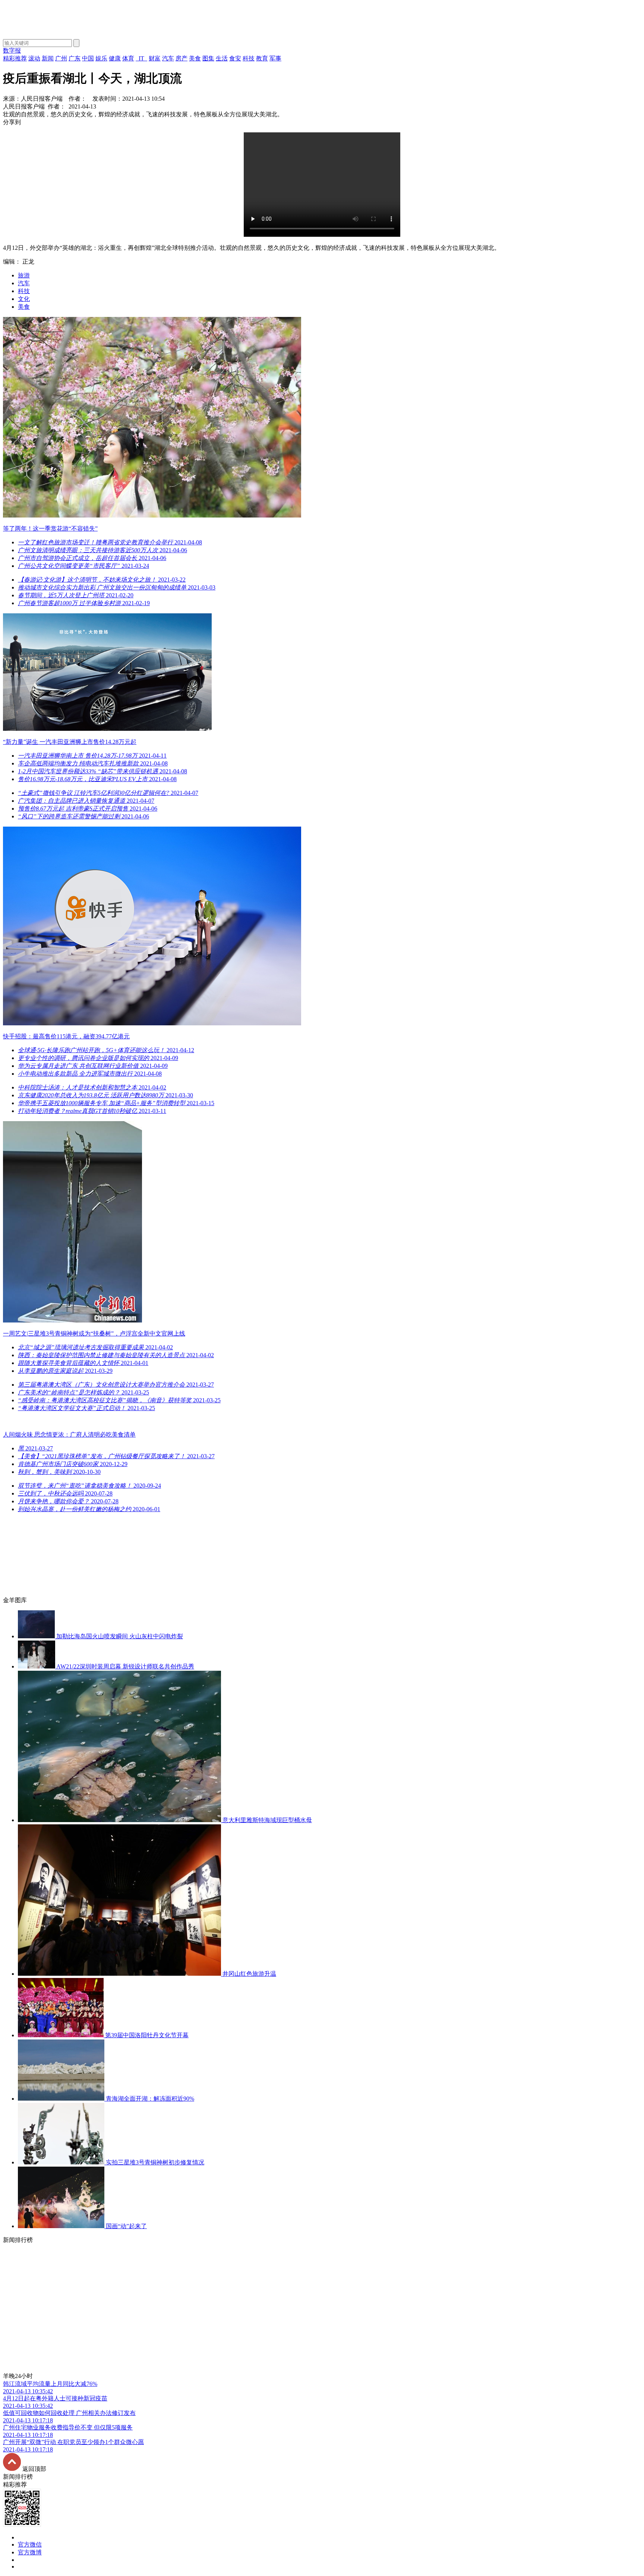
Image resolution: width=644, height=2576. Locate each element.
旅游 (24, 275)
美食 (24, 307)
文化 (24, 299)
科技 (24, 291)
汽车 (24, 283)
